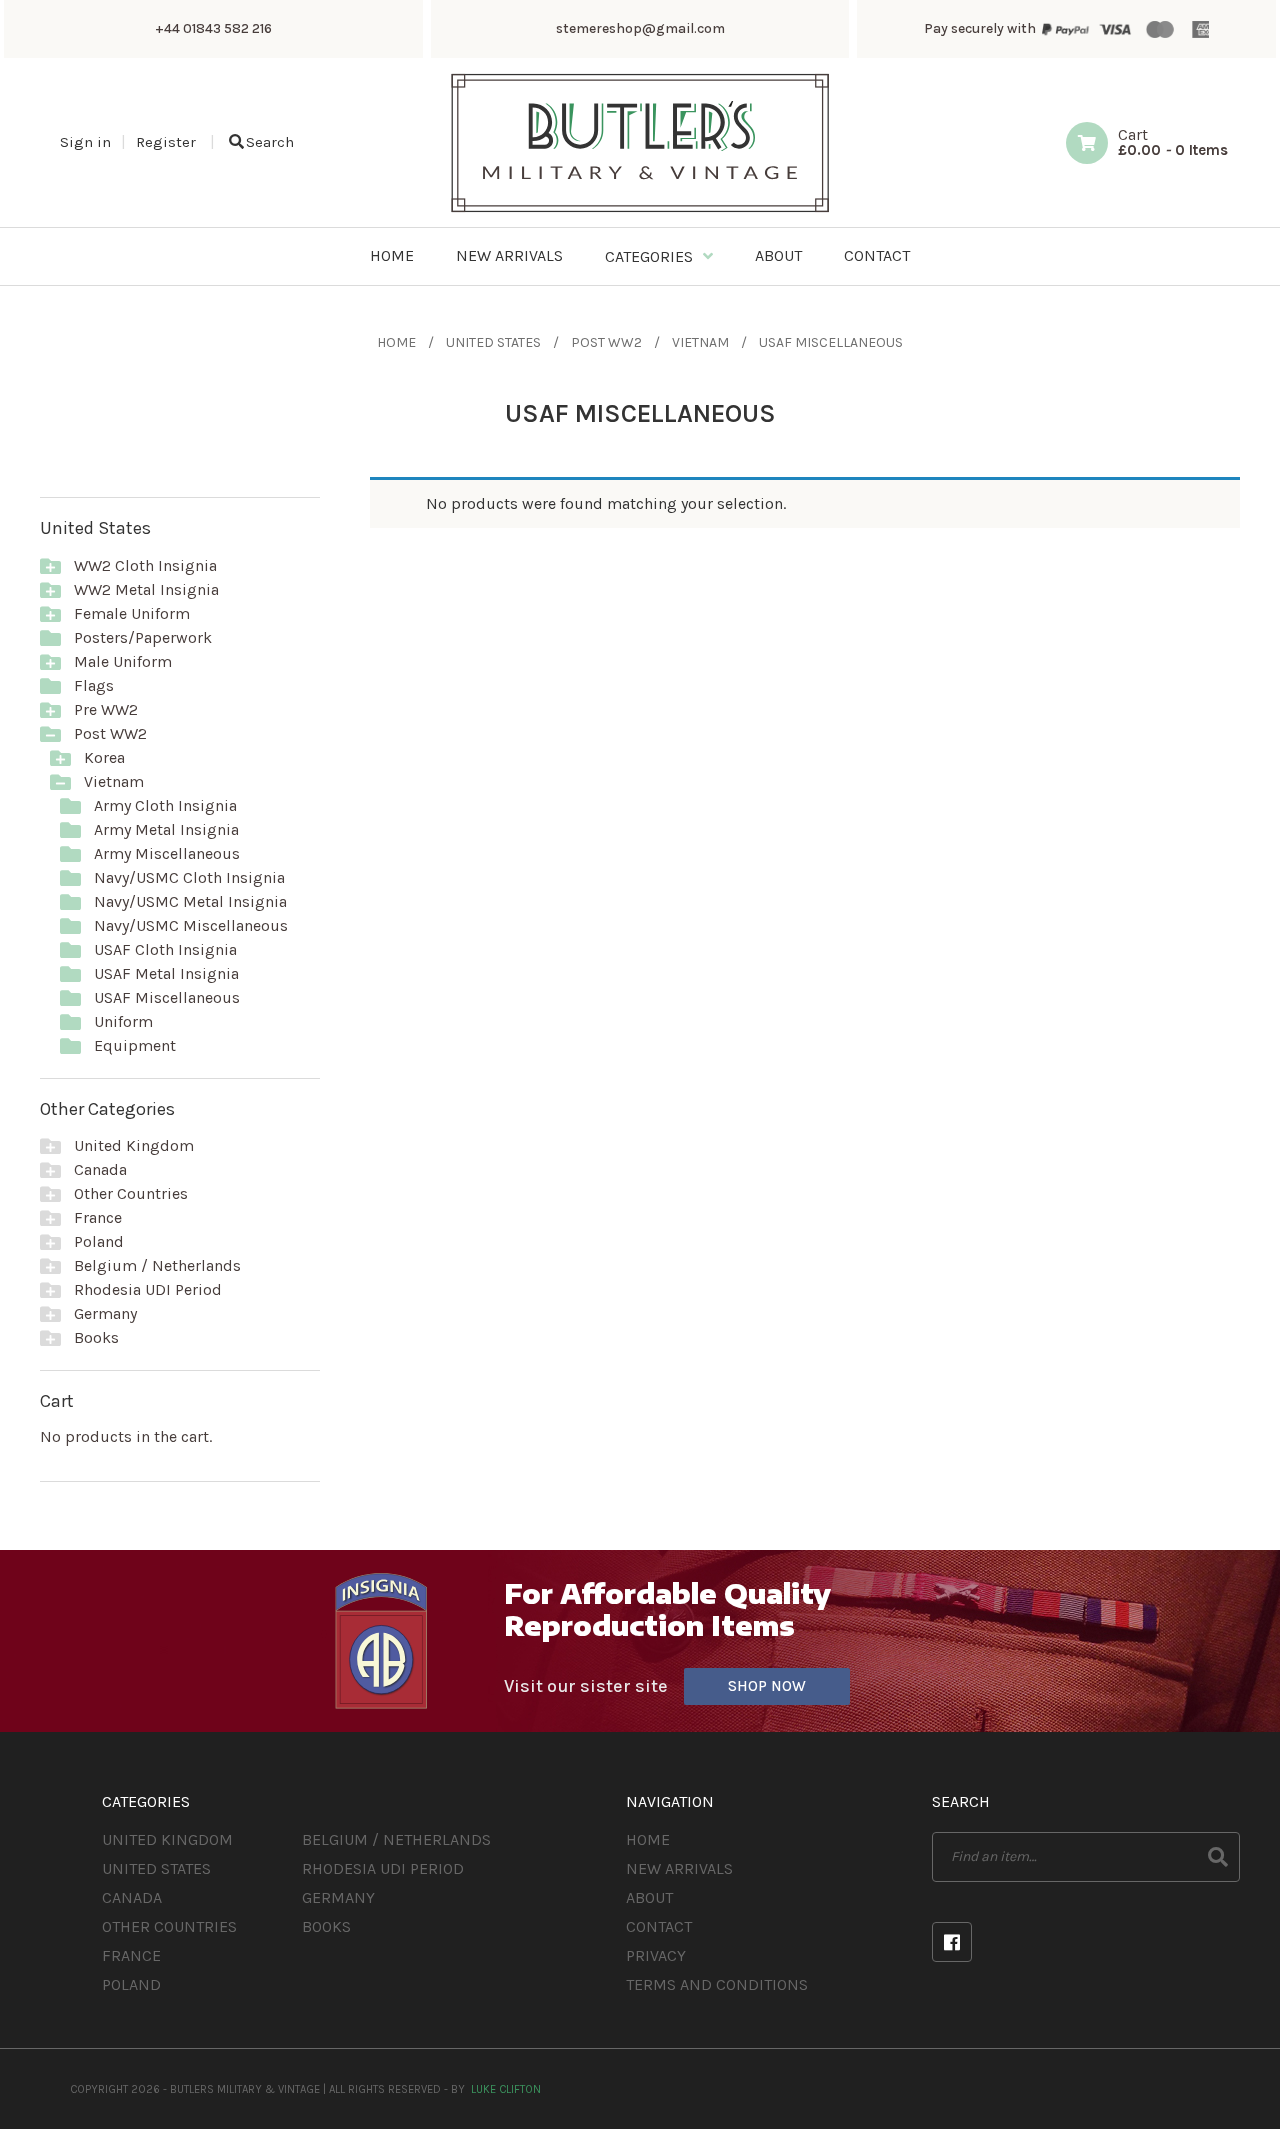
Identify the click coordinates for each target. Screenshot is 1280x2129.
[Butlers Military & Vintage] (640, 210)
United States (493, 342)
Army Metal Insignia (166, 829)
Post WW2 (606, 342)
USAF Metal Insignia (166, 973)
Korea (104, 757)
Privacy (656, 1955)
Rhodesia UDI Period (148, 1289)
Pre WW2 (106, 709)
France (98, 1217)
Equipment (135, 1045)
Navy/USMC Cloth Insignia (189, 877)
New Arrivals (679, 1868)
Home (396, 342)
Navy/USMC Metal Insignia (190, 901)
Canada (100, 1169)
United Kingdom (134, 1145)
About (649, 1897)
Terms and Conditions (717, 1984)
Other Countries (131, 1193)
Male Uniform (123, 661)
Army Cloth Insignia (165, 805)
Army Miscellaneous (167, 853)
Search (270, 142)
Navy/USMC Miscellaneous (191, 925)
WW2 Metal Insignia (146, 589)
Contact (659, 1926)
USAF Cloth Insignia (165, 949)
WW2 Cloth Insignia (145, 565)
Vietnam (700, 342)
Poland (99, 1241)
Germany (105, 1313)
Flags (94, 685)
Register (166, 142)
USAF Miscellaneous (167, 997)
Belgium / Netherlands (157, 1265)
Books (96, 1337)
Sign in (85, 142)
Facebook (952, 1942)
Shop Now (767, 1686)
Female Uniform (132, 613)
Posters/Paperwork (143, 637)
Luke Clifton (506, 2089)
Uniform (123, 1021)
